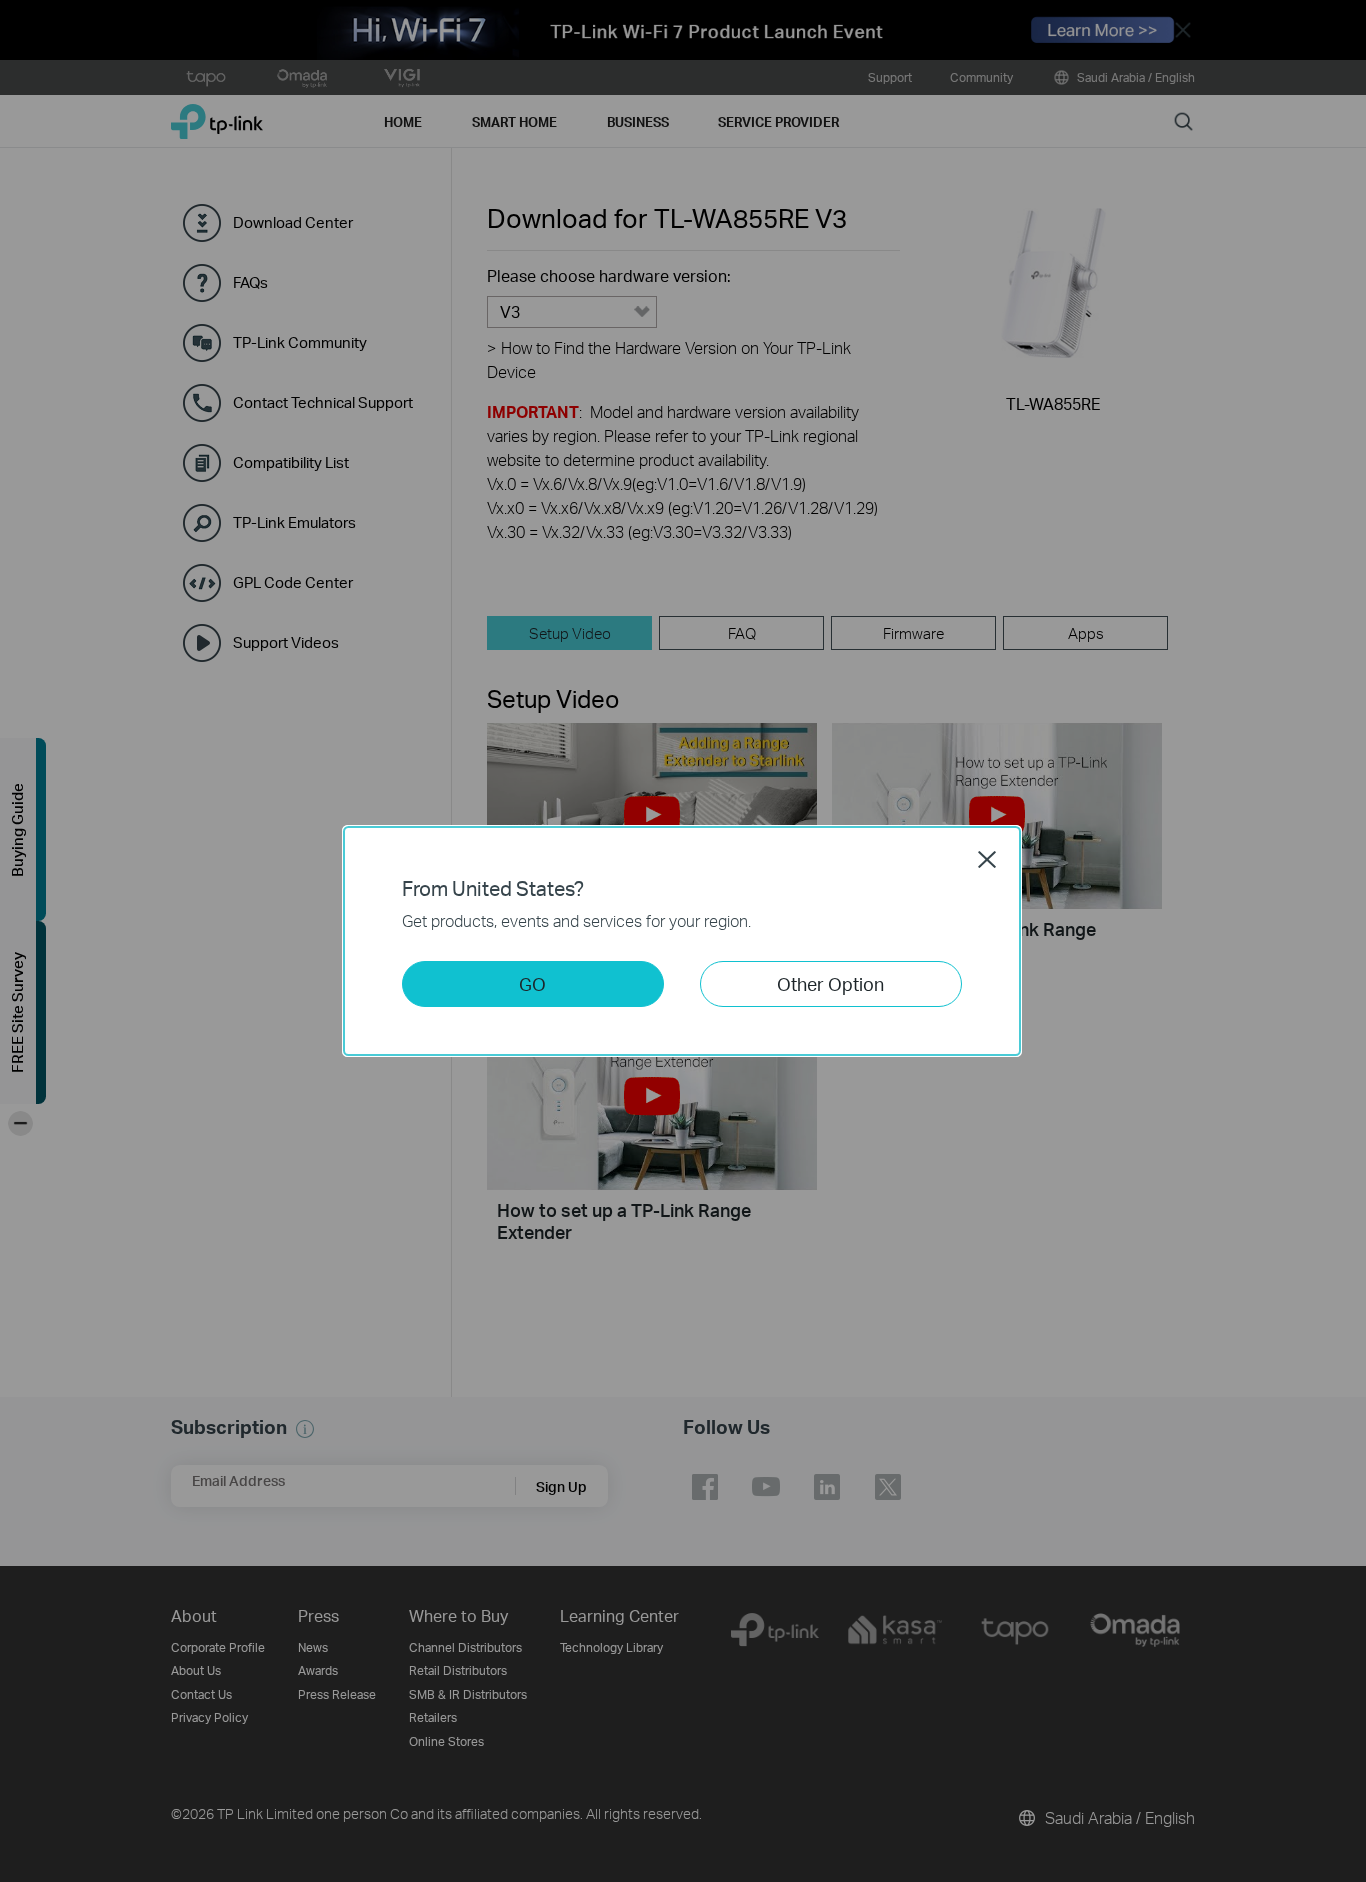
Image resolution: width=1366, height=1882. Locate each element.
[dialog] (683, 941)
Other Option (830, 983)
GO (532, 983)
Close (987, 859)
